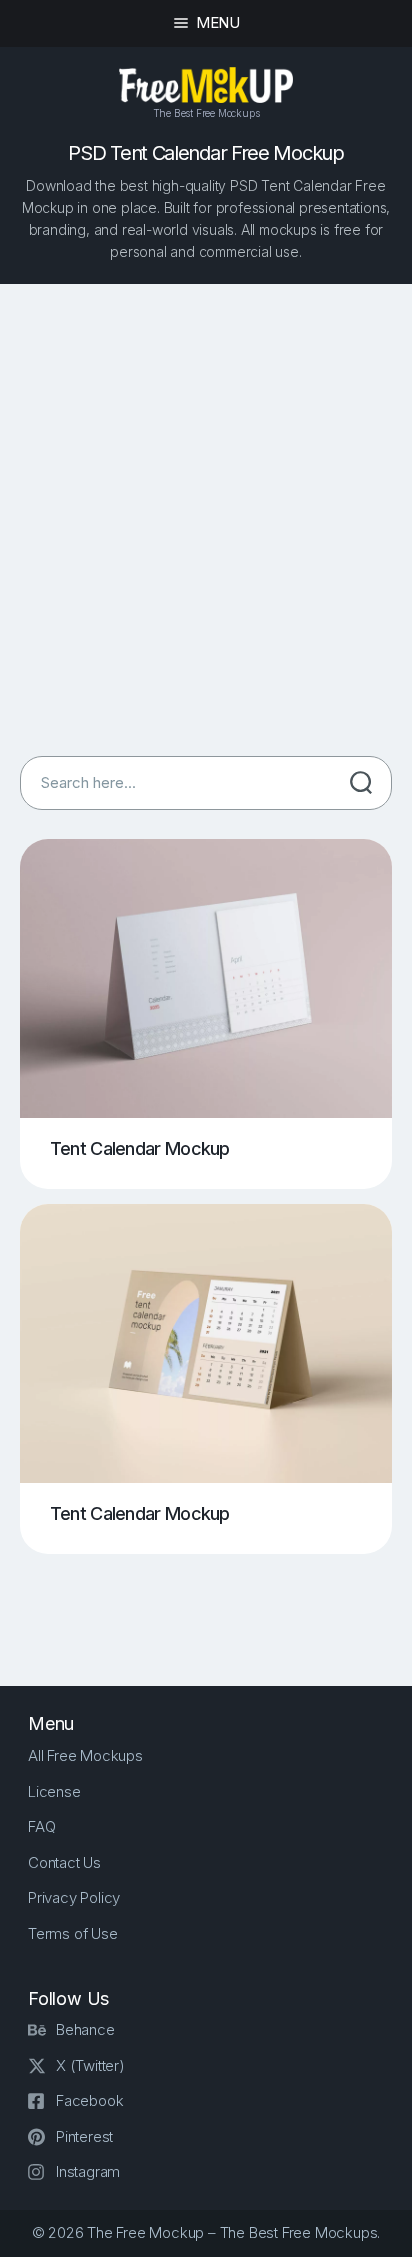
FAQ (41, 1826)
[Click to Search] (361, 783)
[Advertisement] (206, 520)
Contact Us (64, 1862)
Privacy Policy (74, 1897)
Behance (85, 2029)
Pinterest (84, 2136)
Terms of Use (73, 1933)
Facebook (89, 2100)
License (54, 1791)
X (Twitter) (90, 2065)
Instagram (88, 2171)
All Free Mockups (85, 1755)
